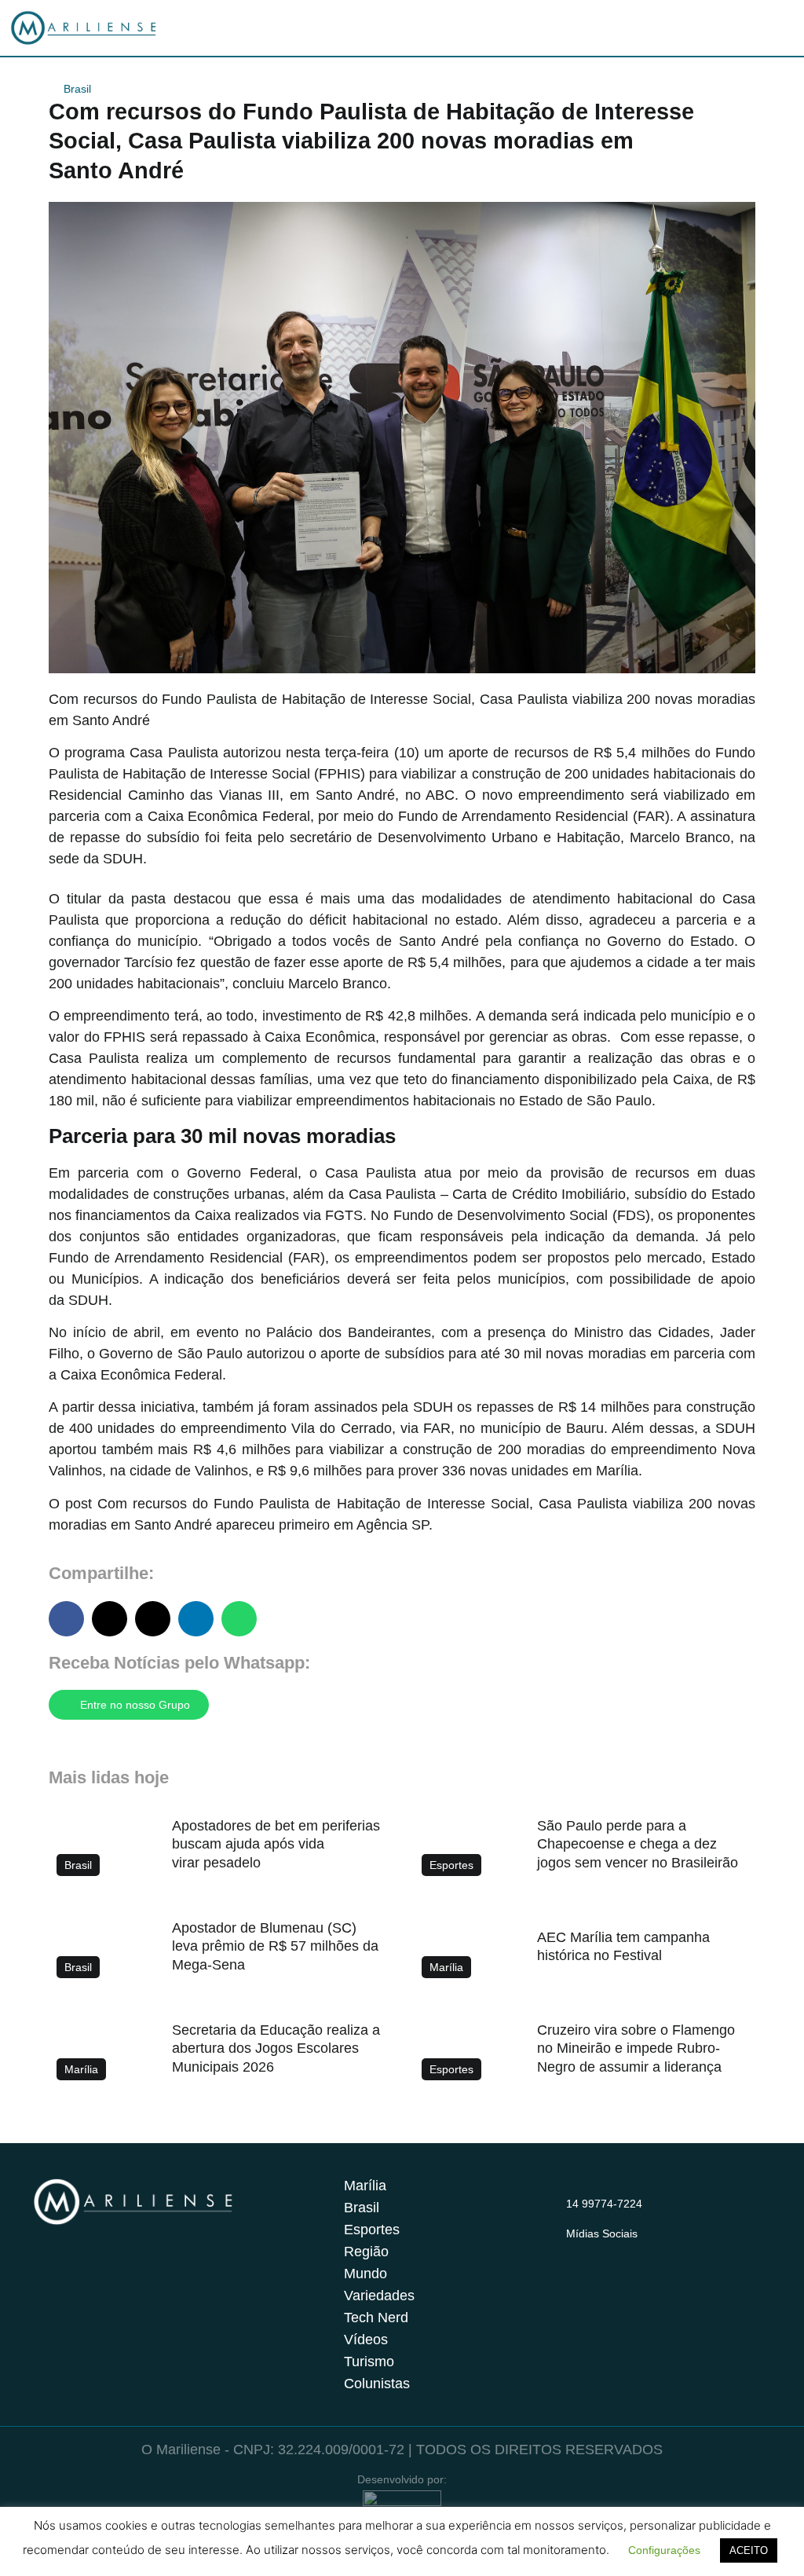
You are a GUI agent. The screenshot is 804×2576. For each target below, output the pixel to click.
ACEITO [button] (749, 2550)
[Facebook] (606, 2252)
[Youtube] (637, 2252)
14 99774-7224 (604, 2204)
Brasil (77, 89)
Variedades (379, 2296)
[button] (66, 1619)
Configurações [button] (664, 2550)
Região (366, 2252)
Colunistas (377, 2384)
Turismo (369, 2362)
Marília (365, 2186)
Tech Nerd (376, 2318)
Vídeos (366, 2340)
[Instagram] (576, 2252)
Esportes (372, 2230)
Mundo (365, 2274)
